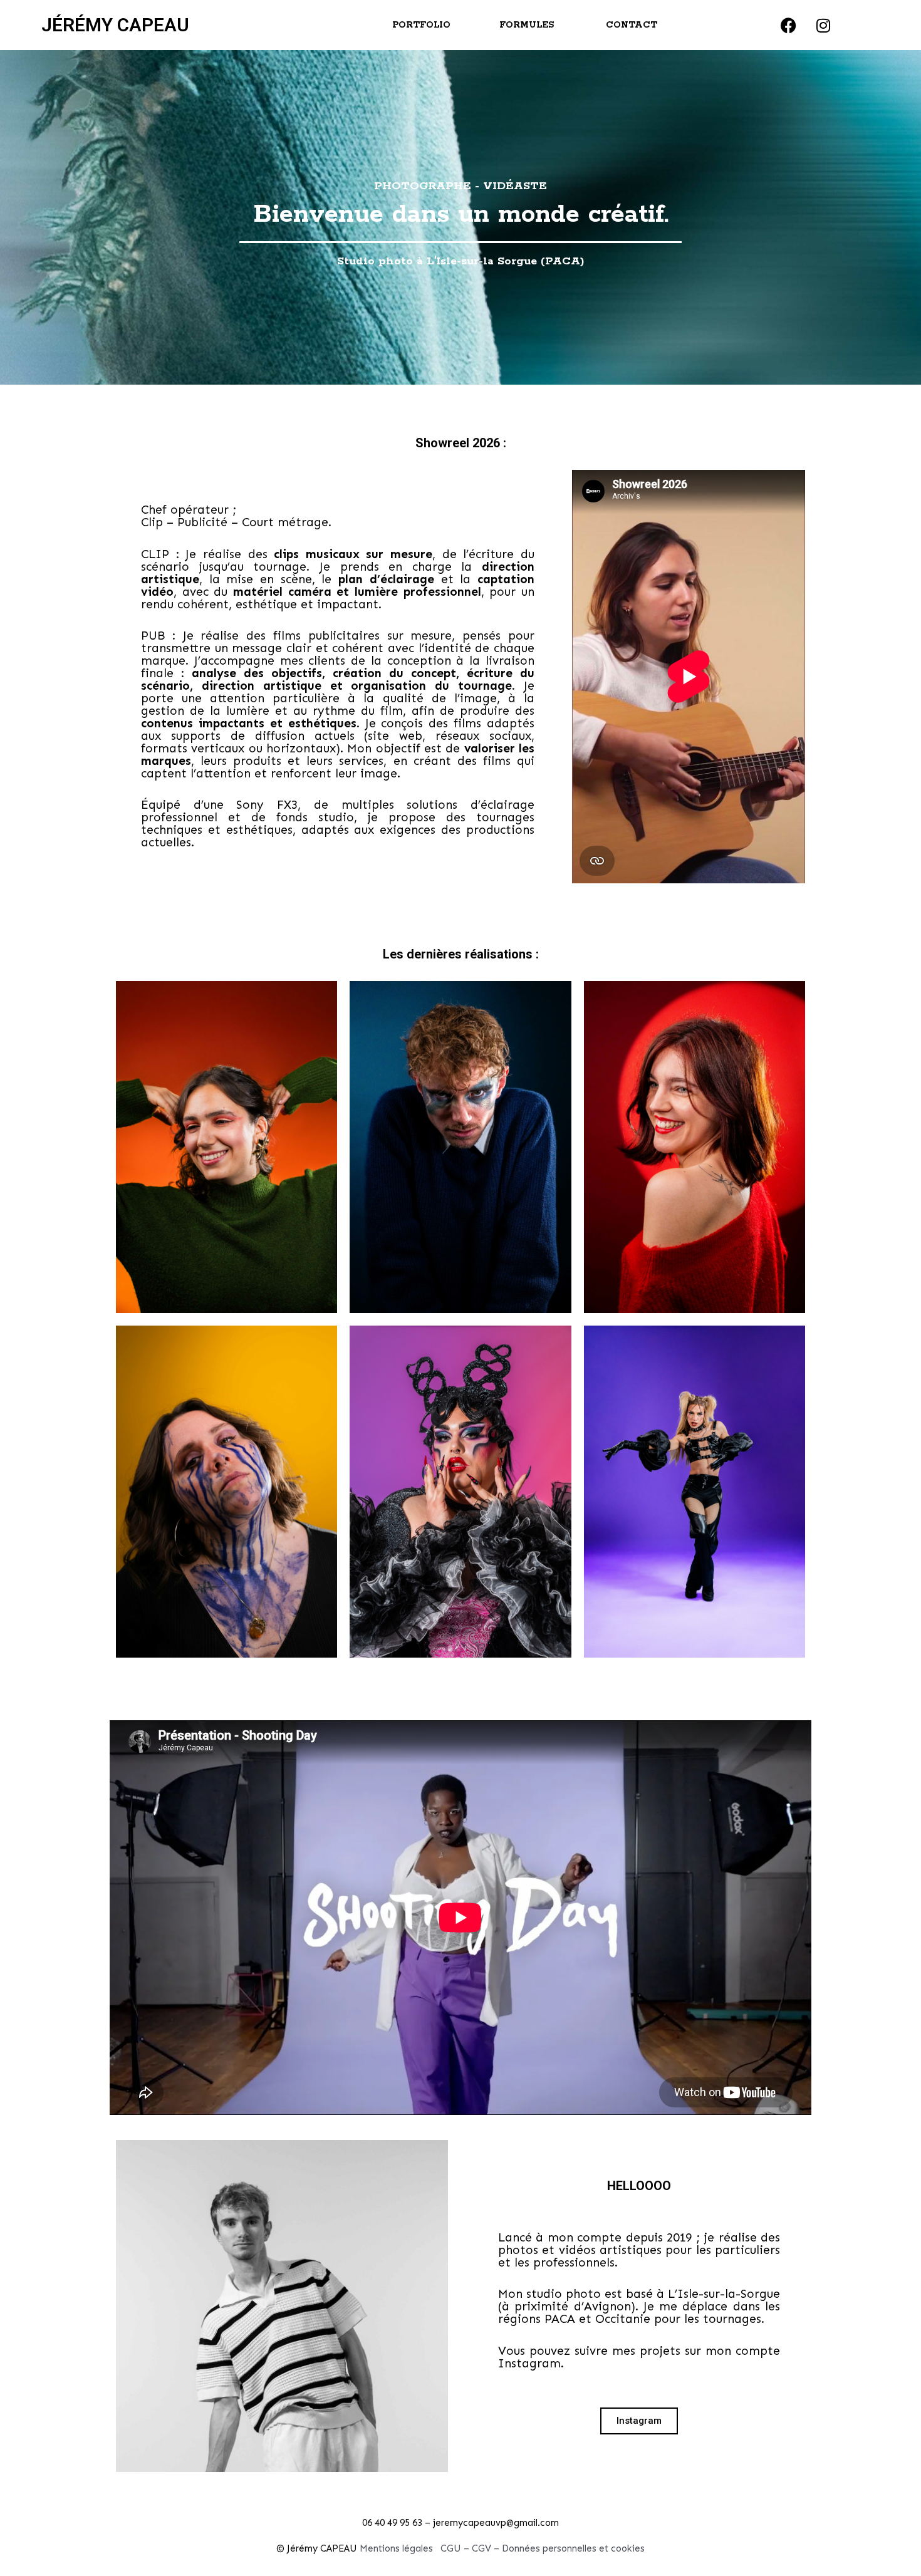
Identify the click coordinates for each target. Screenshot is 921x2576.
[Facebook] (789, 25)
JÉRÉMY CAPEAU (115, 25)
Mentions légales (396, 2548)
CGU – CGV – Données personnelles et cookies (543, 2548)
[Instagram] (823, 25)
